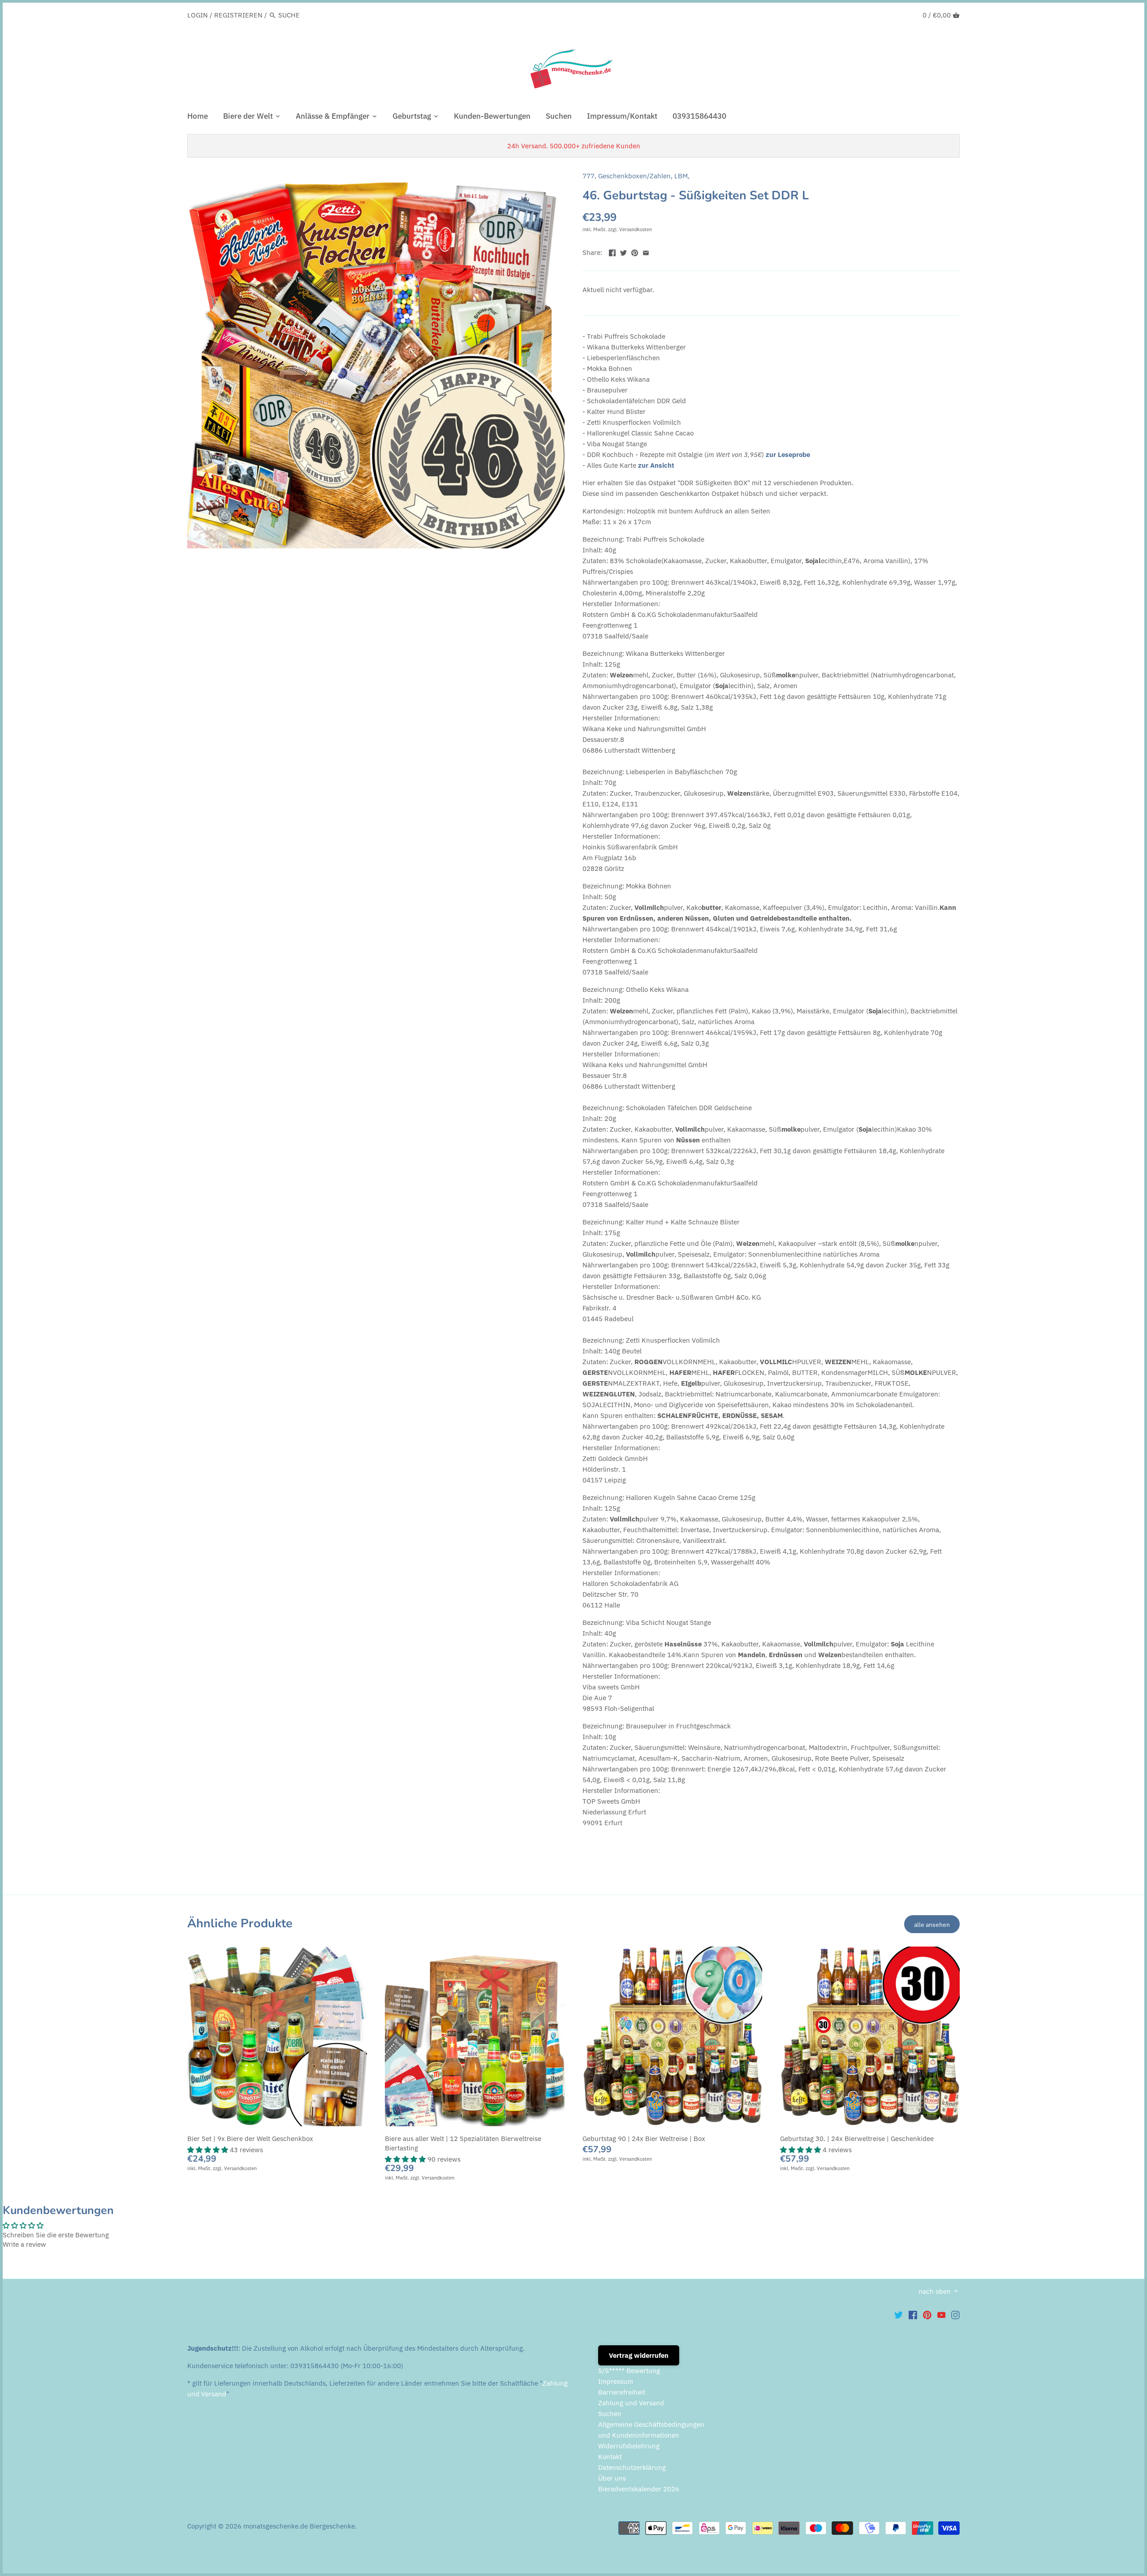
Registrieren (238, 15)
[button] (209, 2150)
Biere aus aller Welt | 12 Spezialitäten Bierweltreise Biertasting (463, 2143)
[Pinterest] (927, 2315)
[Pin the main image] (635, 252)
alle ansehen (932, 1924)
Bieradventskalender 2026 (639, 2489)
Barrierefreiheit (622, 2392)
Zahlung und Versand (631, 2403)
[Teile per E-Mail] (646, 252)
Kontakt (610, 2457)
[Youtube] (942, 2315)
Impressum (616, 2381)
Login (198, 15)
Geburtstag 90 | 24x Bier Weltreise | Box (644, 2139)
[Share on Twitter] (623, 252)
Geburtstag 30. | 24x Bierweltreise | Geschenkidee (857, 2139)
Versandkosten (636, 229)
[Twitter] (899, 2315)
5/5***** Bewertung (629, 2371)
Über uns (612, 2478)
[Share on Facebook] (612, 252)
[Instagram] (955, 2315)
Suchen (610, 2414)
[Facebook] (913, 2315)
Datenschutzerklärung (632, 2467)
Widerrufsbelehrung (629, 2446)
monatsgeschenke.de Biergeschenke (299, 2526)
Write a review (24, 2244)
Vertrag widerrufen (639, 2355)
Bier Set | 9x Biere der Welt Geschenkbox (250, 2139)
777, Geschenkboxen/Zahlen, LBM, (636, 176)
